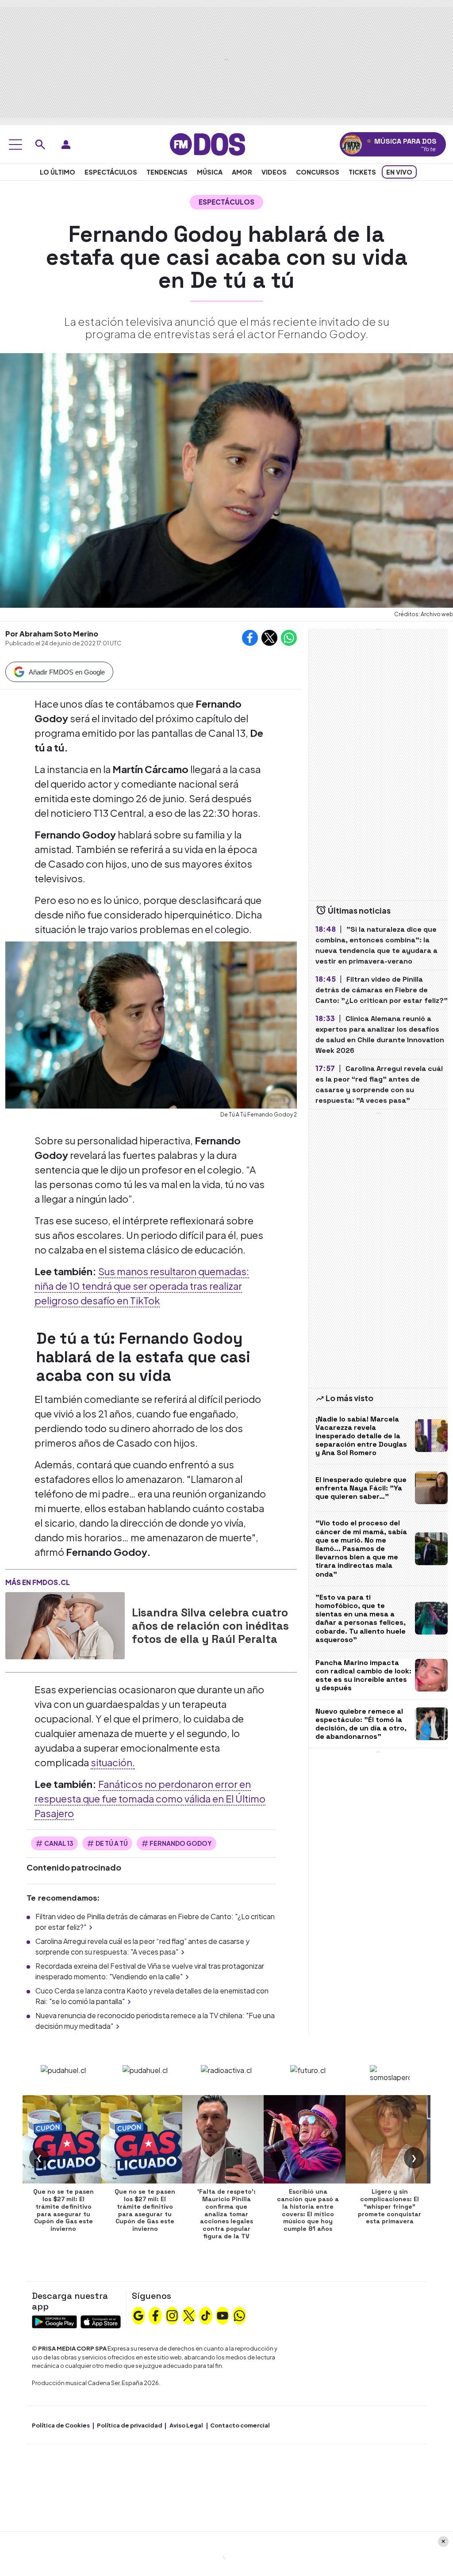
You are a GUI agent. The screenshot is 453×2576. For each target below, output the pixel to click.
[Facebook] (155, 2314)
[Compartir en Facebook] (250, 638)
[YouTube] (223, 2314)
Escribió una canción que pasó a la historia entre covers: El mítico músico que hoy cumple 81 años (308, 2210)
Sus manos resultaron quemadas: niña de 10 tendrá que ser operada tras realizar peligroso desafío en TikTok (142, 1286)
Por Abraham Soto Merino (52, 634)
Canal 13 (59, 1843)
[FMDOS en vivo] (352, 144)
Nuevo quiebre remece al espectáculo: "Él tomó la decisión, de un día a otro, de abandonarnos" (361, 1724)
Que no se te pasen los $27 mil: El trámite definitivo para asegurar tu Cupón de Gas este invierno (63, 2210)
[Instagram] (172, 2314)
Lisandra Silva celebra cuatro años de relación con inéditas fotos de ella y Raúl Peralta (210, 1626)
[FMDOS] (207, 143)
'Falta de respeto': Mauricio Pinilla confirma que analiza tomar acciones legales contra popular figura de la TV (226, 2214)
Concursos (318, 172)
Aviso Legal (186, 2425)
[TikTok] (206, 2314)
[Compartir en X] (269, 638)
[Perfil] (66, 145)
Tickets (362, 172)
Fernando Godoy (181, 1843)
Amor (242, 172)
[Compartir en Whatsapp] (289, 638)
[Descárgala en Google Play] (54, 2321)
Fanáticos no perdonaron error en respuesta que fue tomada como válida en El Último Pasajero (150, 1799)
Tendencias (167, 172)
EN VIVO (399, 172)
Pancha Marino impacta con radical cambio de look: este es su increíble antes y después (363, 1675)
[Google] (138, 2314)
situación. (113, 1762)
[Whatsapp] (239, 2314)
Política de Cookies (61, 2425)
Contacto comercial (240, 2425)
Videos (274, 172)
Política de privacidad (130, 2425)
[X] (189, 2314)
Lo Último (58, 172)
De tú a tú (112, 1843)
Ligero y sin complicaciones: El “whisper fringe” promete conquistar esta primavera (390, 2206)
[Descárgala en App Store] (101, 2321)
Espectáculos (111, 172)
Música (210, 172)
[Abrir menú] (15, 145)
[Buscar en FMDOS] (40, 145)
